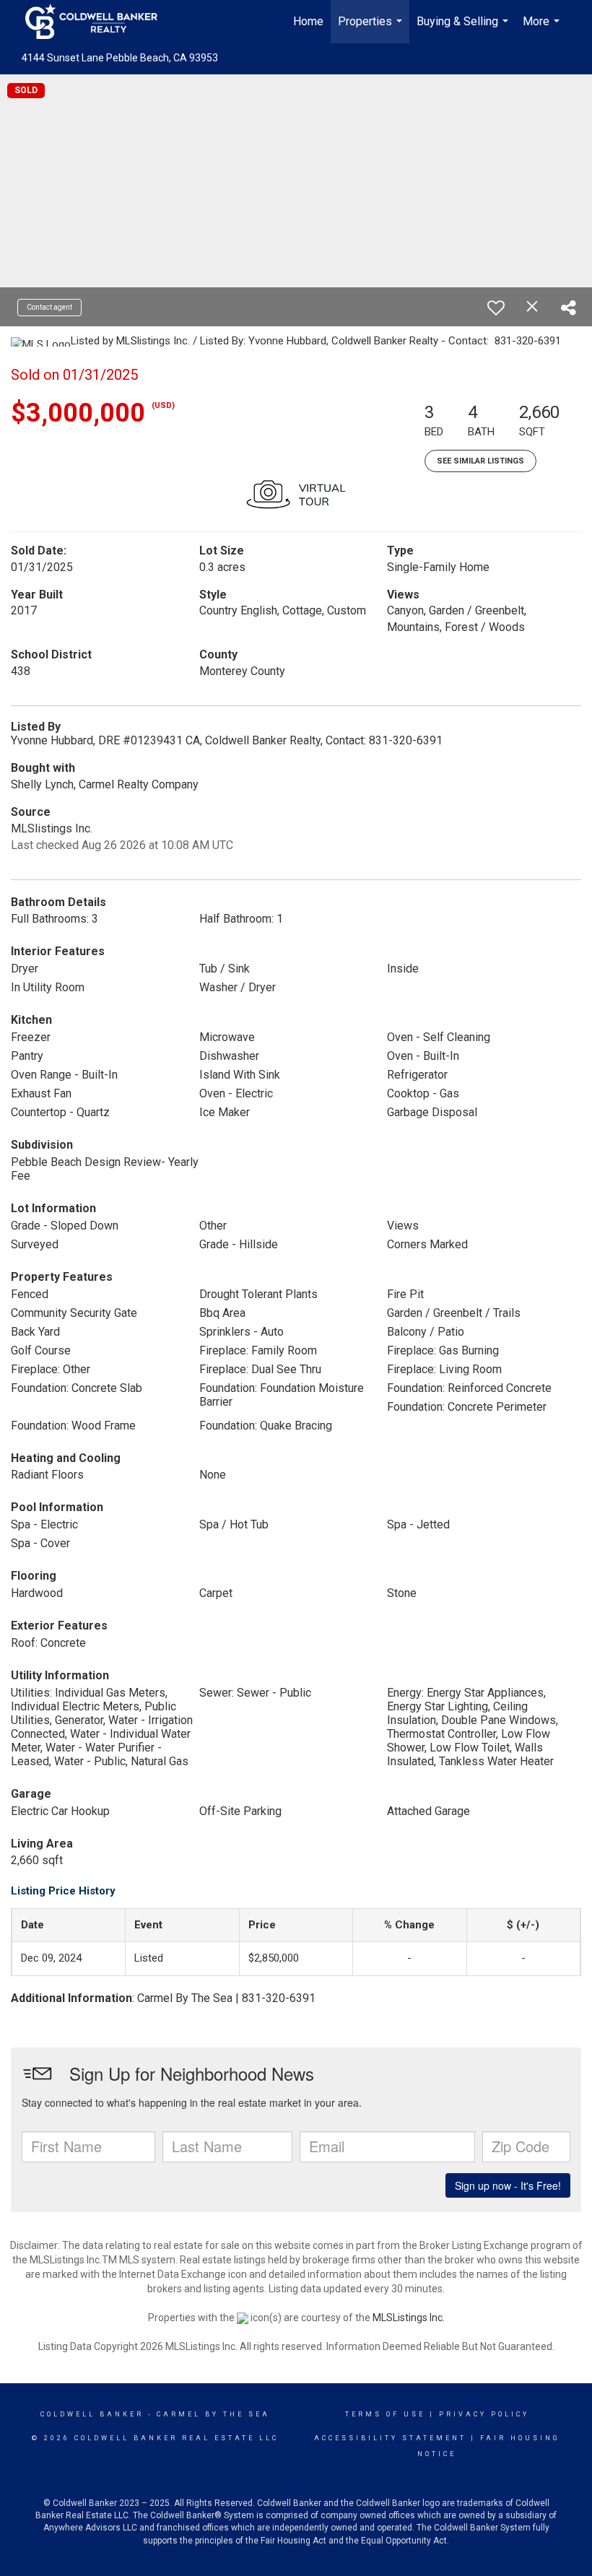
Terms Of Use (385, 2414)
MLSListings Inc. (409, 2318)
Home (308, 21)
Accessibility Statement (390, 2438)
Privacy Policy (484, 2414)
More (543, 29)
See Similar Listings (480, 461)
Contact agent (49, 307)
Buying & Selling (464, 29)
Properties (372, 29)
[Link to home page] (99, 22)
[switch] (496, 308)
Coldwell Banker (92, 2414)
